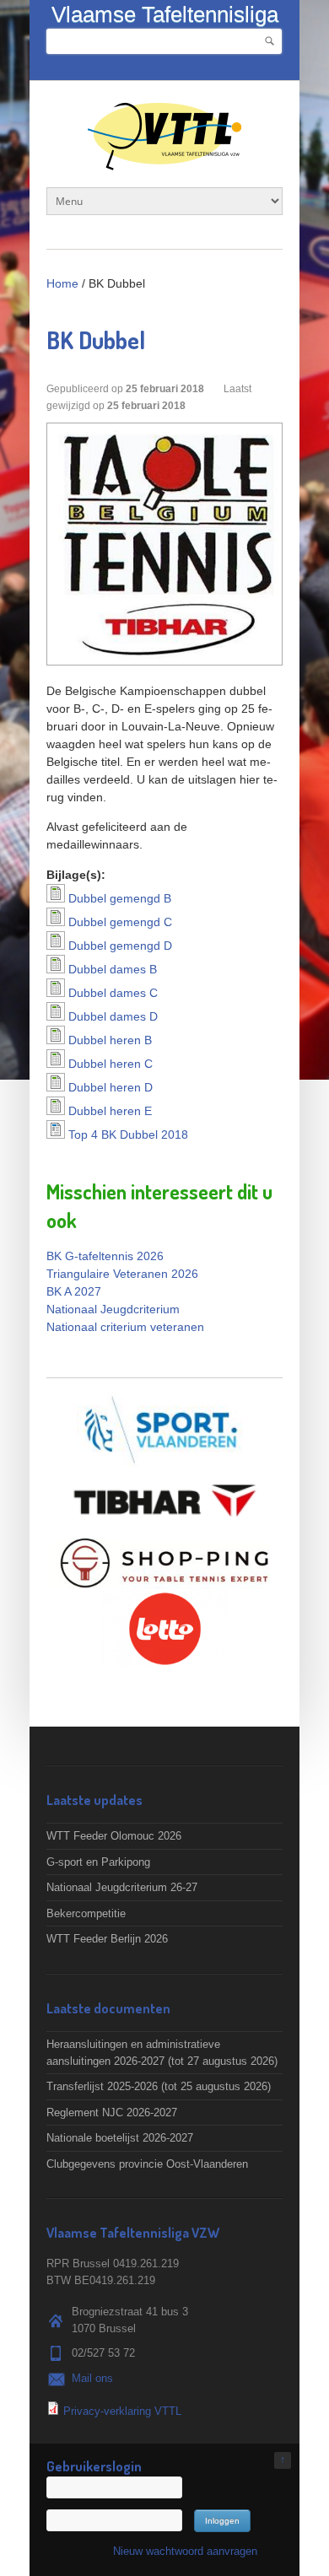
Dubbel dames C (113, 993)
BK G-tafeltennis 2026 (105, 1256)
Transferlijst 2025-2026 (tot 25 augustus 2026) (159, 2086)
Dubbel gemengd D (120, 946)
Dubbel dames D (113, 1016)
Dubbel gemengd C (120, 922)
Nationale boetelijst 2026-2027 (120, 2138)
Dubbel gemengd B (120, 898)
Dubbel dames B (113, 969)
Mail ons (92, 2378)
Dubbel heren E (110, 1111)
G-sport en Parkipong (98, 1862)
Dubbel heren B (110, 1040)
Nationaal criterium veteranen (125, 1327)
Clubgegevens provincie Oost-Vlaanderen (147, 2164)
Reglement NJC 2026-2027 (112, 2113)
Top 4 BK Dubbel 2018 (128, 1134)
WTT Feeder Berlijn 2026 (107, 1939)
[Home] (164, 162)
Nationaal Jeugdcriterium (113, 1309)
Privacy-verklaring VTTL (122, 2411)
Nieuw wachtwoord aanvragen (185, 2551)
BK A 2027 (74, 1291)
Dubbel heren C (111, 1064)
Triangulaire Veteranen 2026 (122, 1274)
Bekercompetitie (86, 1913)
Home (62, 283)
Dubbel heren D (111, 1087)
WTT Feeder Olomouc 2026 (114, 1836)
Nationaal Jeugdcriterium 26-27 (122, 1887)
